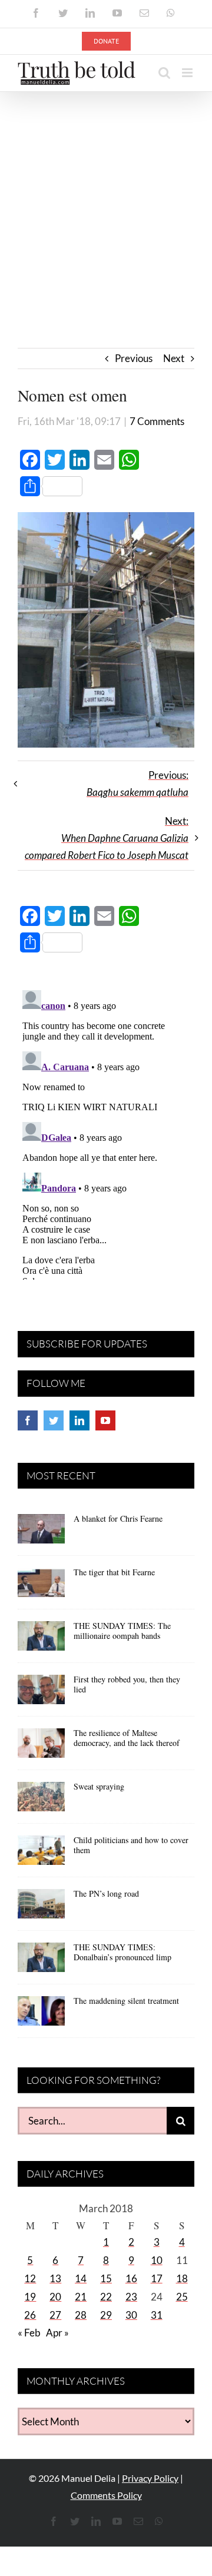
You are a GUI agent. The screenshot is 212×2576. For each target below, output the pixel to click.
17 (157, 2278)
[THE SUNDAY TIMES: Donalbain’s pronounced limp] (41, 1961)
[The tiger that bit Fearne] (41, 1586)
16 (131, 2278)
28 (81, 2315)
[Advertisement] (106, 204)
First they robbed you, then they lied (127, 1684)
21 (81, 2297)
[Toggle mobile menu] (188, 73)
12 (30, 2278)
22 (106, 2297)
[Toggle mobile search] (164, 73)
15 (106, 2278)
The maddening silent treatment (126, 2001)
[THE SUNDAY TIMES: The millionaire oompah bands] (41, 1640)
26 (30, 2315)
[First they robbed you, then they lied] (41, 1694)
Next (174, 358)
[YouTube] (105, 1420)
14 (81, 2278)
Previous (134, 358)
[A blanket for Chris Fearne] (41, 1533)
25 (182, 2297)
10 (157, 2260)
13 (55, 2278)
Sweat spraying (99, 1786)
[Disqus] (106, 1133)
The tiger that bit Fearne (114, 1572)
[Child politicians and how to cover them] (41, 1854)
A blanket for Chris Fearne (118, 1518)
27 (55, 2315)
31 (157, 2315)
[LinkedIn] (79, 1420)
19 (30, 2297)
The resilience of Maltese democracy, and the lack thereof (127, 1738)
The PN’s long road (106, 1893)
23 (131, 2297)
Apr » (57, 2333)
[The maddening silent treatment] (41, 2015)
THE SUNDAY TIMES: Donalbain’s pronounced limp (122, 1952)
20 (55, 2297)
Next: (107, 838)
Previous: (138, 784)
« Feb (29, 2333)
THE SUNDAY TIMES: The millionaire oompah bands (122, 1631)
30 (131, 2315)
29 (106, 2315)
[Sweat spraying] (41, 1801)
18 (182, 2278)
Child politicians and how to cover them (131, 1845)
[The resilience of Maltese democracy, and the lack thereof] (41, 1747)
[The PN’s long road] (41, 1908)
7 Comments (157, 421)
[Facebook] (28, 1420)
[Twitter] (54, 1420)
